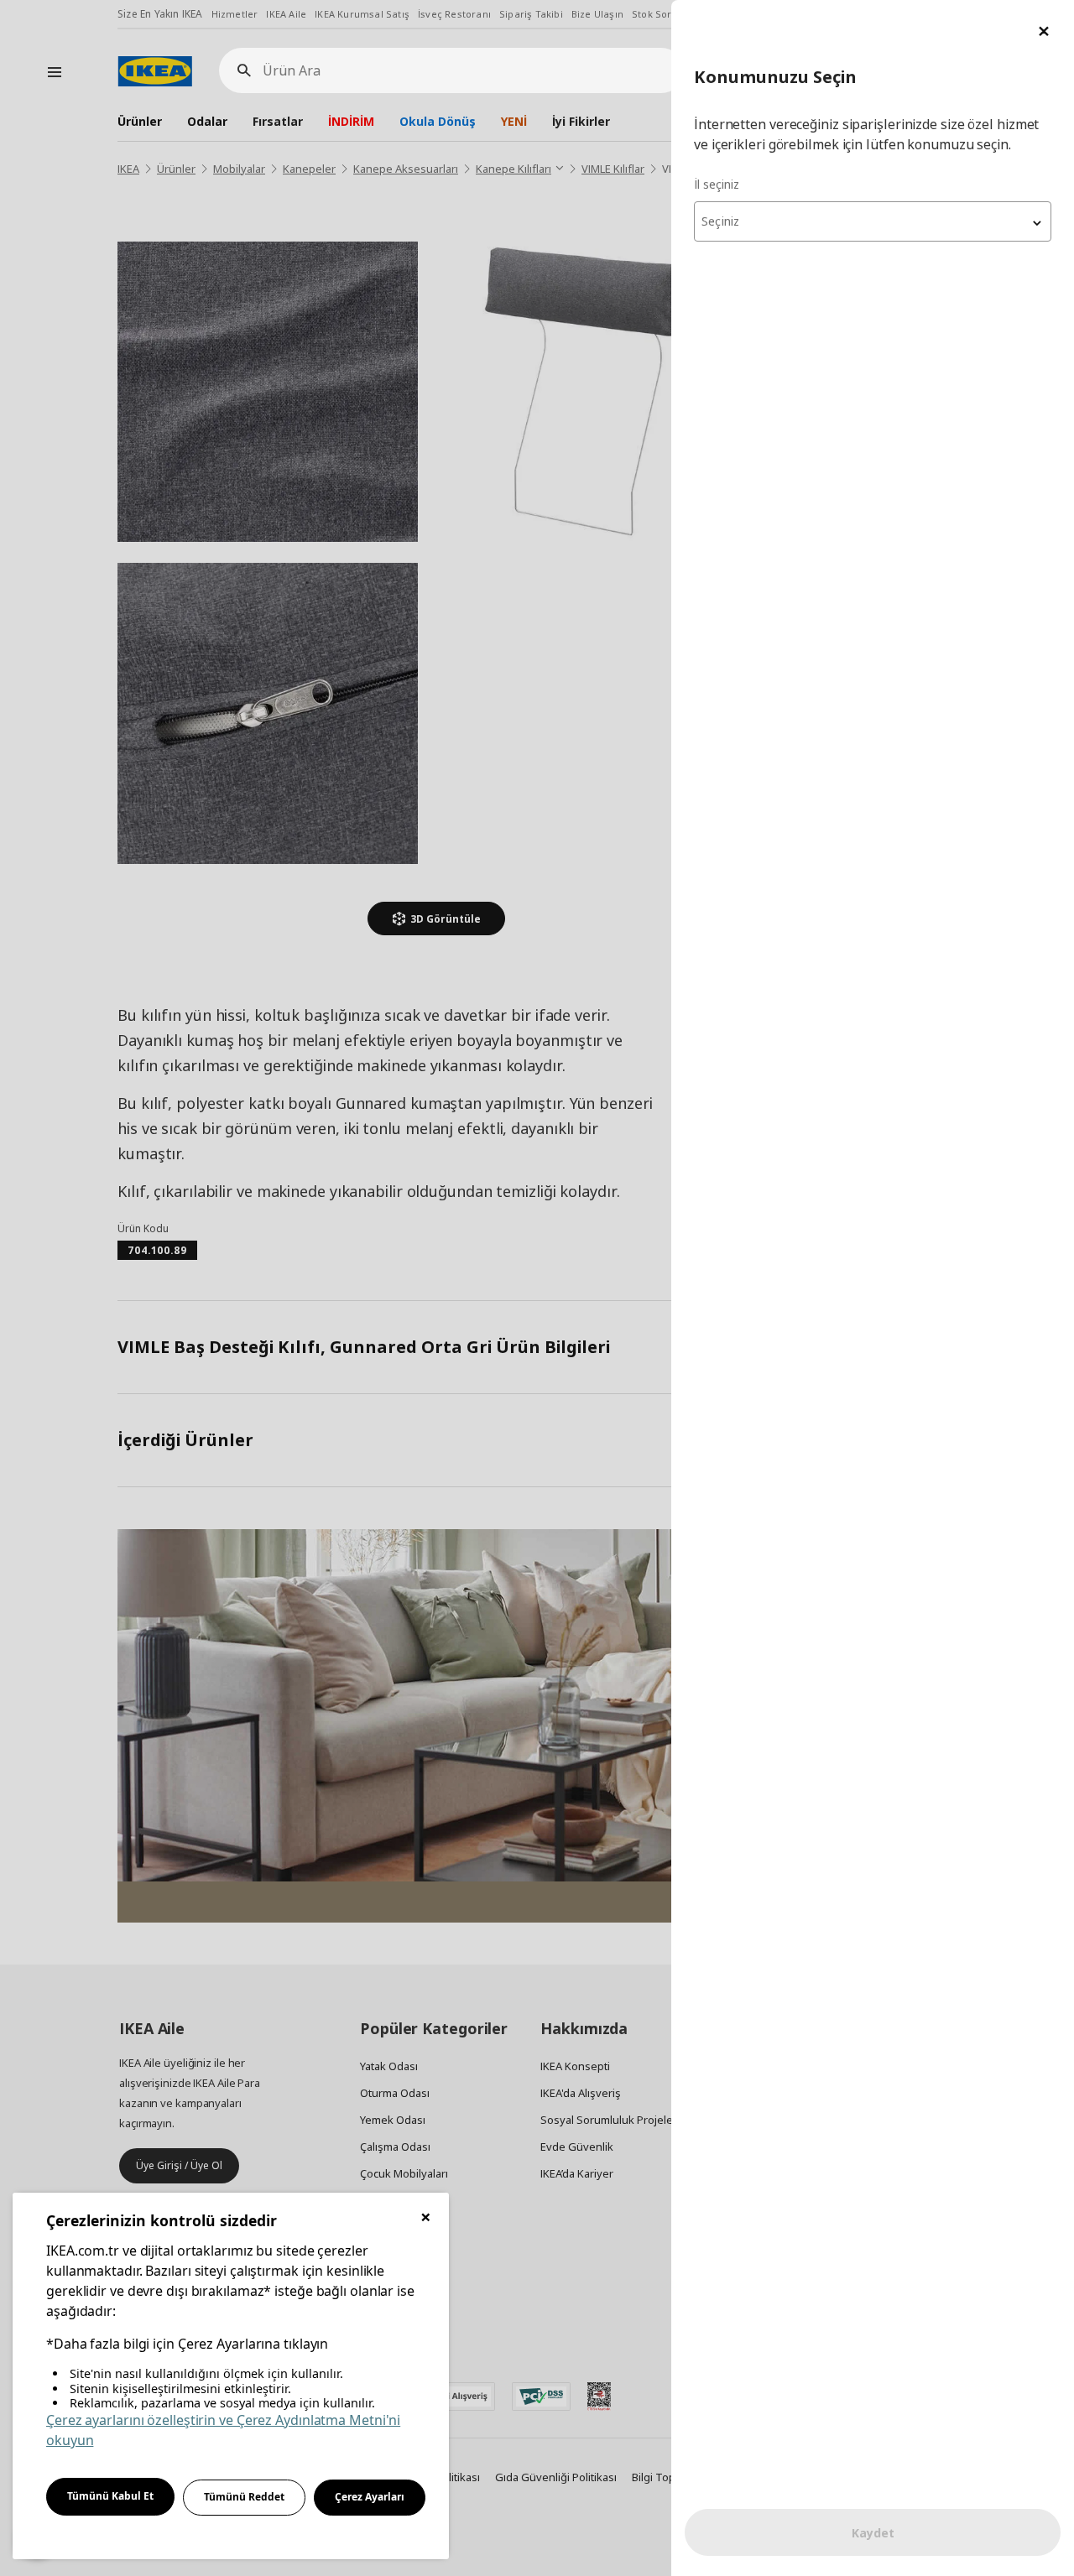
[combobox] (873, 221)
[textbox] (873, 221)
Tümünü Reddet (244, 2497)
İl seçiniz (717, 184)
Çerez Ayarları (370, 2497)
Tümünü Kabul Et (110, 2496)
